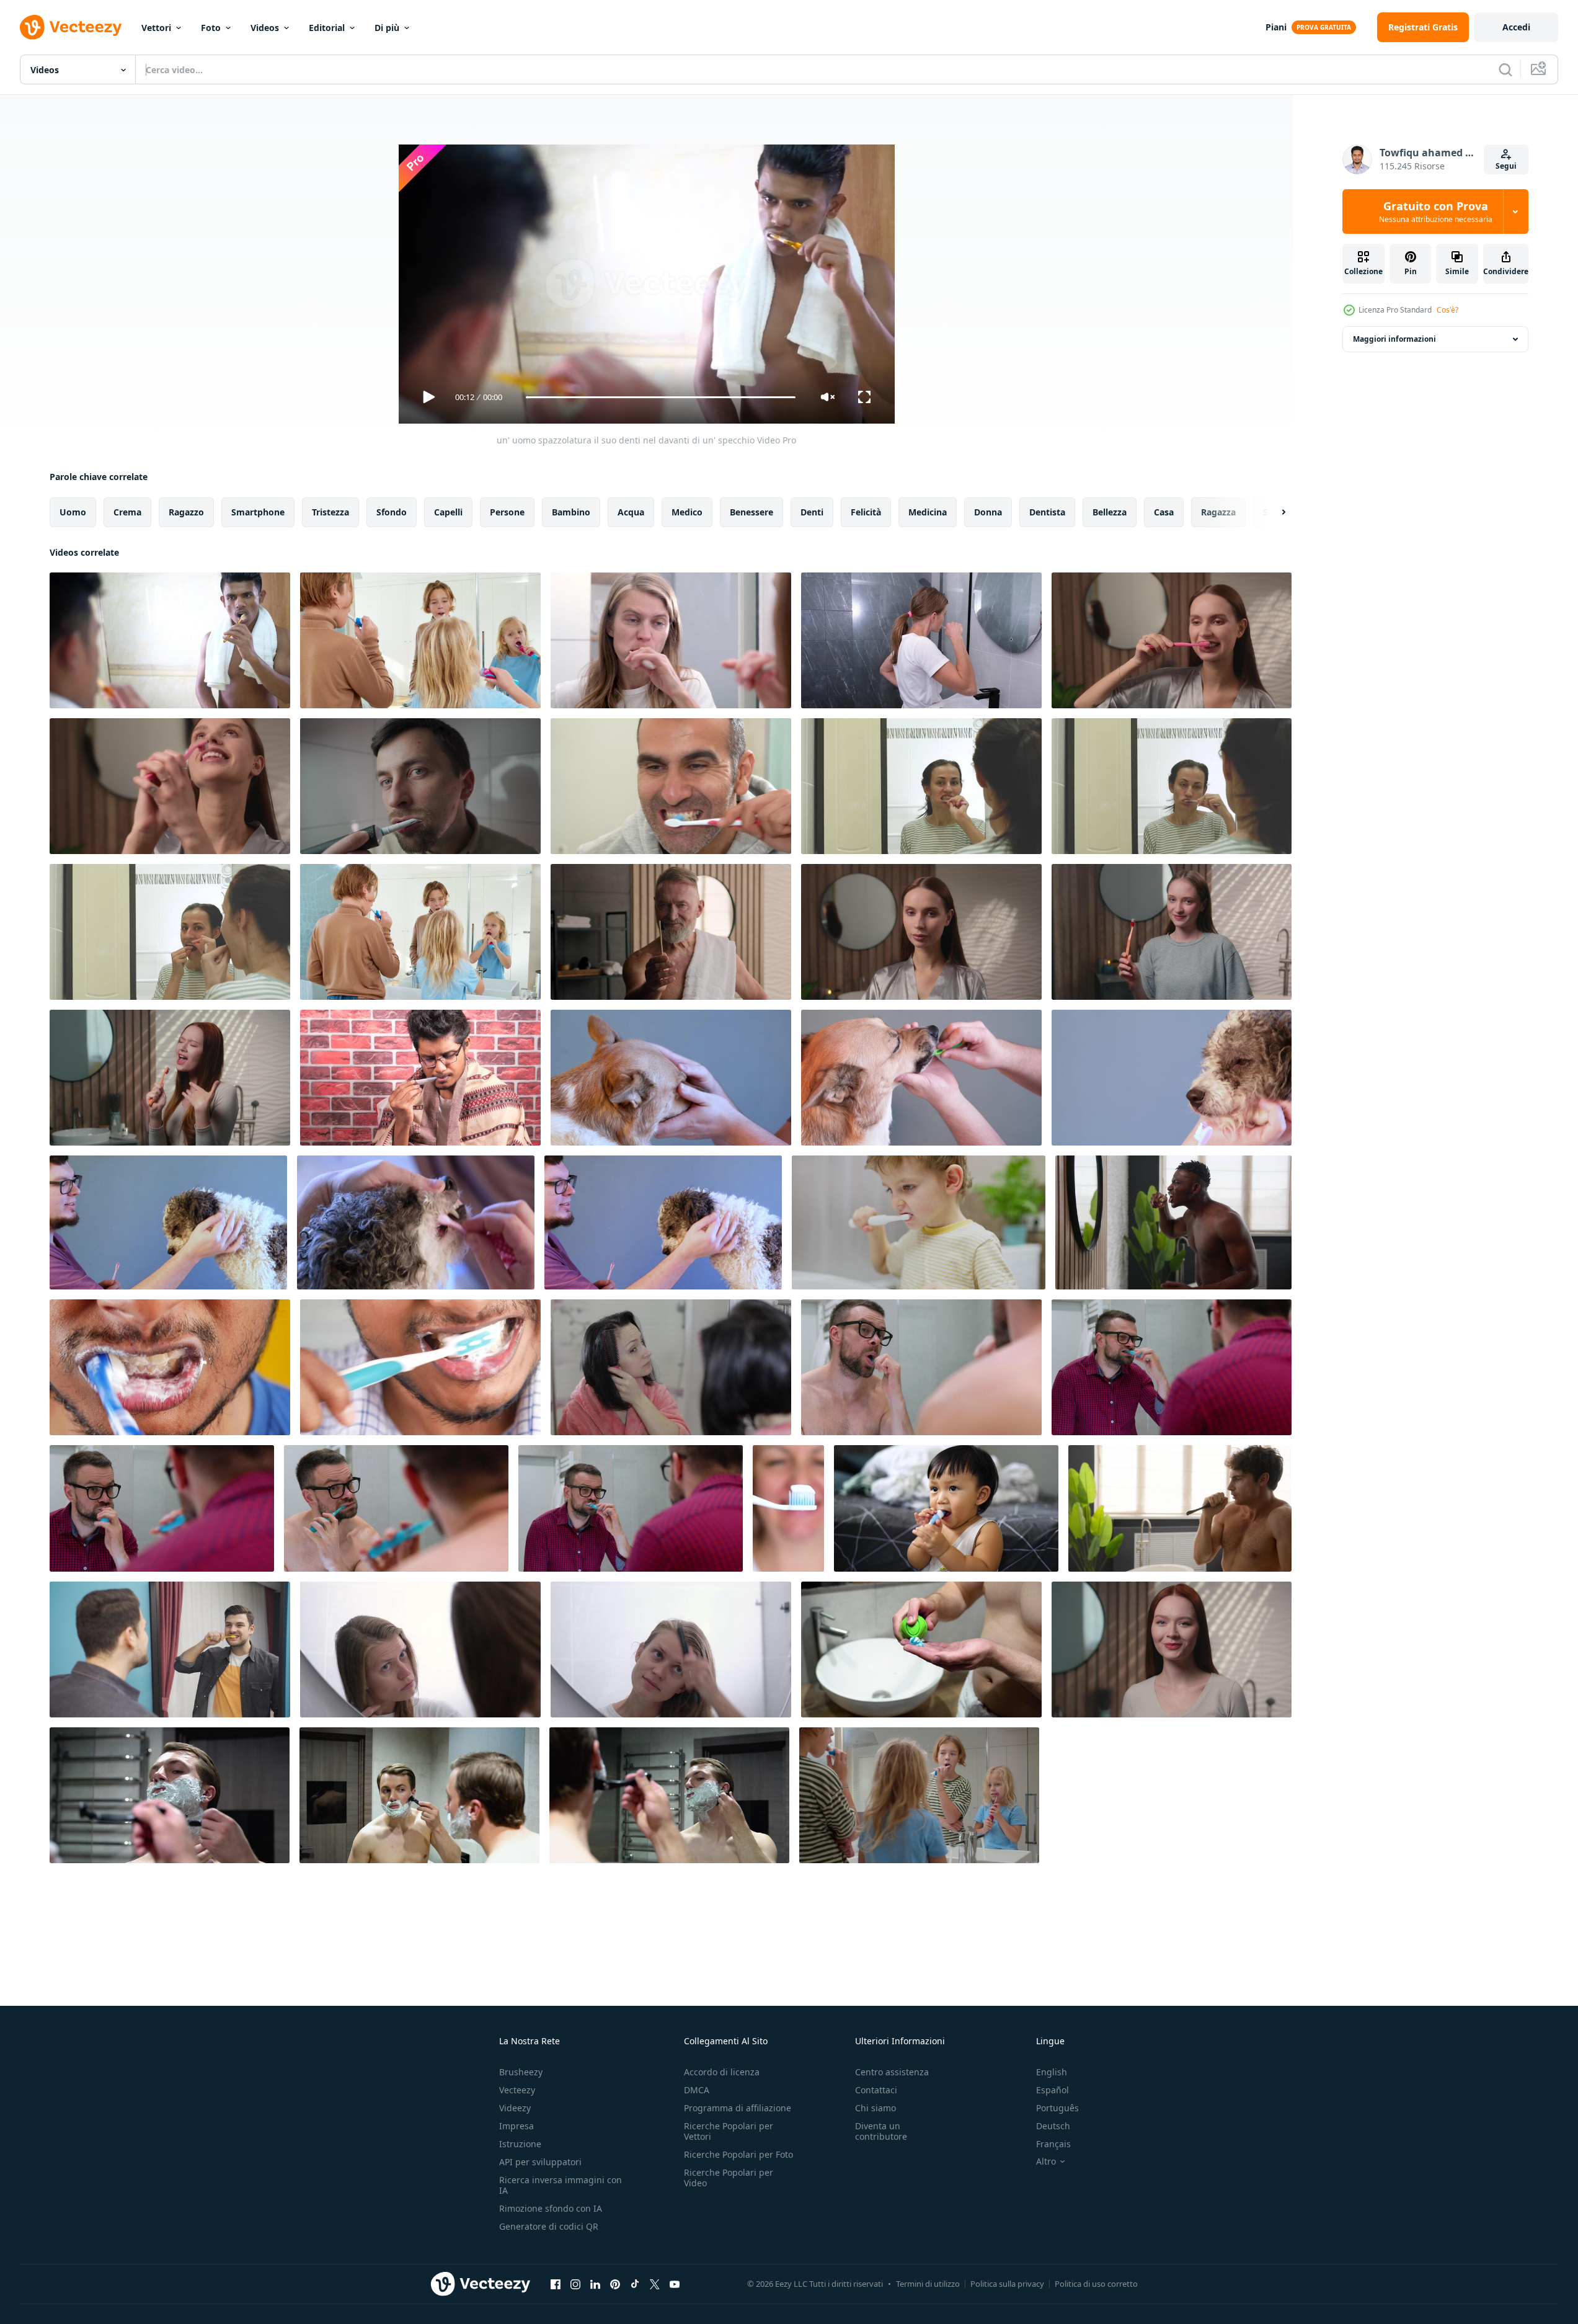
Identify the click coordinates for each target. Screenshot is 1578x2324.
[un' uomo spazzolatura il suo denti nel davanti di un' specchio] (170, 640)
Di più (387, 28)
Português (1057, 2108)
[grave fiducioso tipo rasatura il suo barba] (669, 1795)
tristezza (330, 512)
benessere (751, 512)
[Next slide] (1273, 512)
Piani (1276, 27)
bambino (571, 512)
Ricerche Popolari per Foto (738, 2154)
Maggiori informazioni (1394, 339)
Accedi (1516, 27)
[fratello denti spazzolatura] (919, 1795)
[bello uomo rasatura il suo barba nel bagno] (170, 1795)
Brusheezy (521, 2072)
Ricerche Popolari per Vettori (729, 2131)
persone (507, 512)
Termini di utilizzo (928, 2284)
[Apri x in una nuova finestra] (655, 2284)
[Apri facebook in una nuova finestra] (556, 2284)
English (1052, 2072)
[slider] (660, 397)
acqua (631, 512)
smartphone (258, 512)
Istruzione (520, 2144)
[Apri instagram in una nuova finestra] (575, 2284)
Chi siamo (875, 2108)
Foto (211, 28)
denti (812, 512)
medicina (928, 512)
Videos (265, 28)
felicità (866, 512)
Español (1053, 2090)
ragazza (1218, 512)
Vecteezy (517, 2090)
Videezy (515, 2108)
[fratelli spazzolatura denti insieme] (420, 932)
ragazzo (186, 512)
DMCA (697, 2090)
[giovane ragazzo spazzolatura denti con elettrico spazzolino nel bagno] (919, 1222)
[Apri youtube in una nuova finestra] (675, 2284)
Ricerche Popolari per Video (729, 2178)
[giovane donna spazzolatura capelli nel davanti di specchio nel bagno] (671, 1367)
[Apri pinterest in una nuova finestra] (615, 2284)
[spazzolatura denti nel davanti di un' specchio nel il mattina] (420, 640)
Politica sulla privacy (1007, 2284)
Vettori (156, 28)
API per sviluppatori (540, 2162)
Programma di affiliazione (738, 2108)
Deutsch (1053, 2126)
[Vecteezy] (71, 27)
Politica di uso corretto (1096, 2284)
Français (1053, 2144)
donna (988, 512)
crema (127, 512)
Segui (1506, 166)
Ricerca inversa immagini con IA (561, 2185)
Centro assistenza (892, 2072)
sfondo (392, 512)
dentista (1047, 512)
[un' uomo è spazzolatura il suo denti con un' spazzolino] (420, 1367)
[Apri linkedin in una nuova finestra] (595, 2284)
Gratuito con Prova (1436, 211)
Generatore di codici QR (549, 2226)
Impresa (516, 2126)
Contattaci (876, 2090)
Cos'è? (1447, 310)
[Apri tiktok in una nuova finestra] (635, 2284)
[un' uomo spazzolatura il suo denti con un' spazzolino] (170, 1367)
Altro (1046, 2161)
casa (1164, 512)
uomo (73, 512)
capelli (448, 512)
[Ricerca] (1505, 69)
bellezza (1110, 512)
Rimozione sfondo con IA (551, 2208)
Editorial (327, 28)
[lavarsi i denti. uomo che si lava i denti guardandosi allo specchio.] (671, 786)
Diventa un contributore (881, 2131)
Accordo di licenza (722, 2072)
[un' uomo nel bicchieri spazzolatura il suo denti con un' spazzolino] (420, 1078)
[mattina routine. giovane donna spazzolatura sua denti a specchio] (671, 640)
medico (687, 512)
